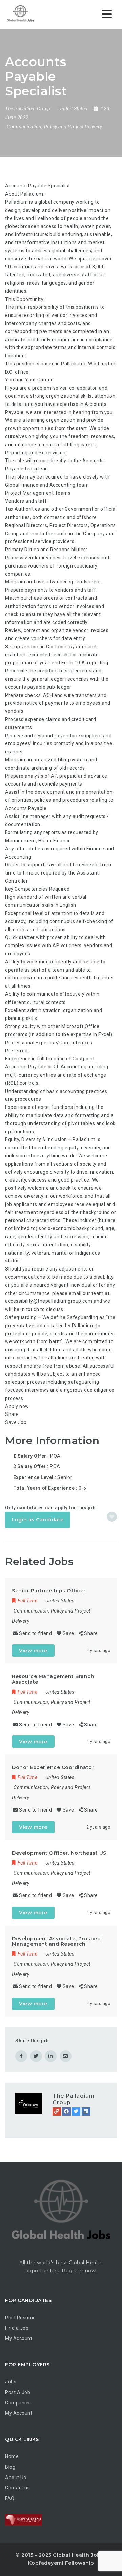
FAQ (10, 2498)
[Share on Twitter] (36, 2056)
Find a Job (17, 2328)
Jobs (11, 2382)
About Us (16, 2478)
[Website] (57, 2112)
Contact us (17, 2488)
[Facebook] (67, 2112)
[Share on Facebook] (21, 2056)
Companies (18, 2403)
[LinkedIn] (86, 2112)
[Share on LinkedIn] (51, 2056)
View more (33, 1651)
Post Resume (21, 2318)
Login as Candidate (38, 1520)
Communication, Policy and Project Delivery (54, 127)
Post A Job (18, 2392)
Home (12, 2456)
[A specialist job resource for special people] (34, 14)
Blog (10, 2467)
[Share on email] (66, 2056)
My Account (19, 2338)
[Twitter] (76, 2112)
